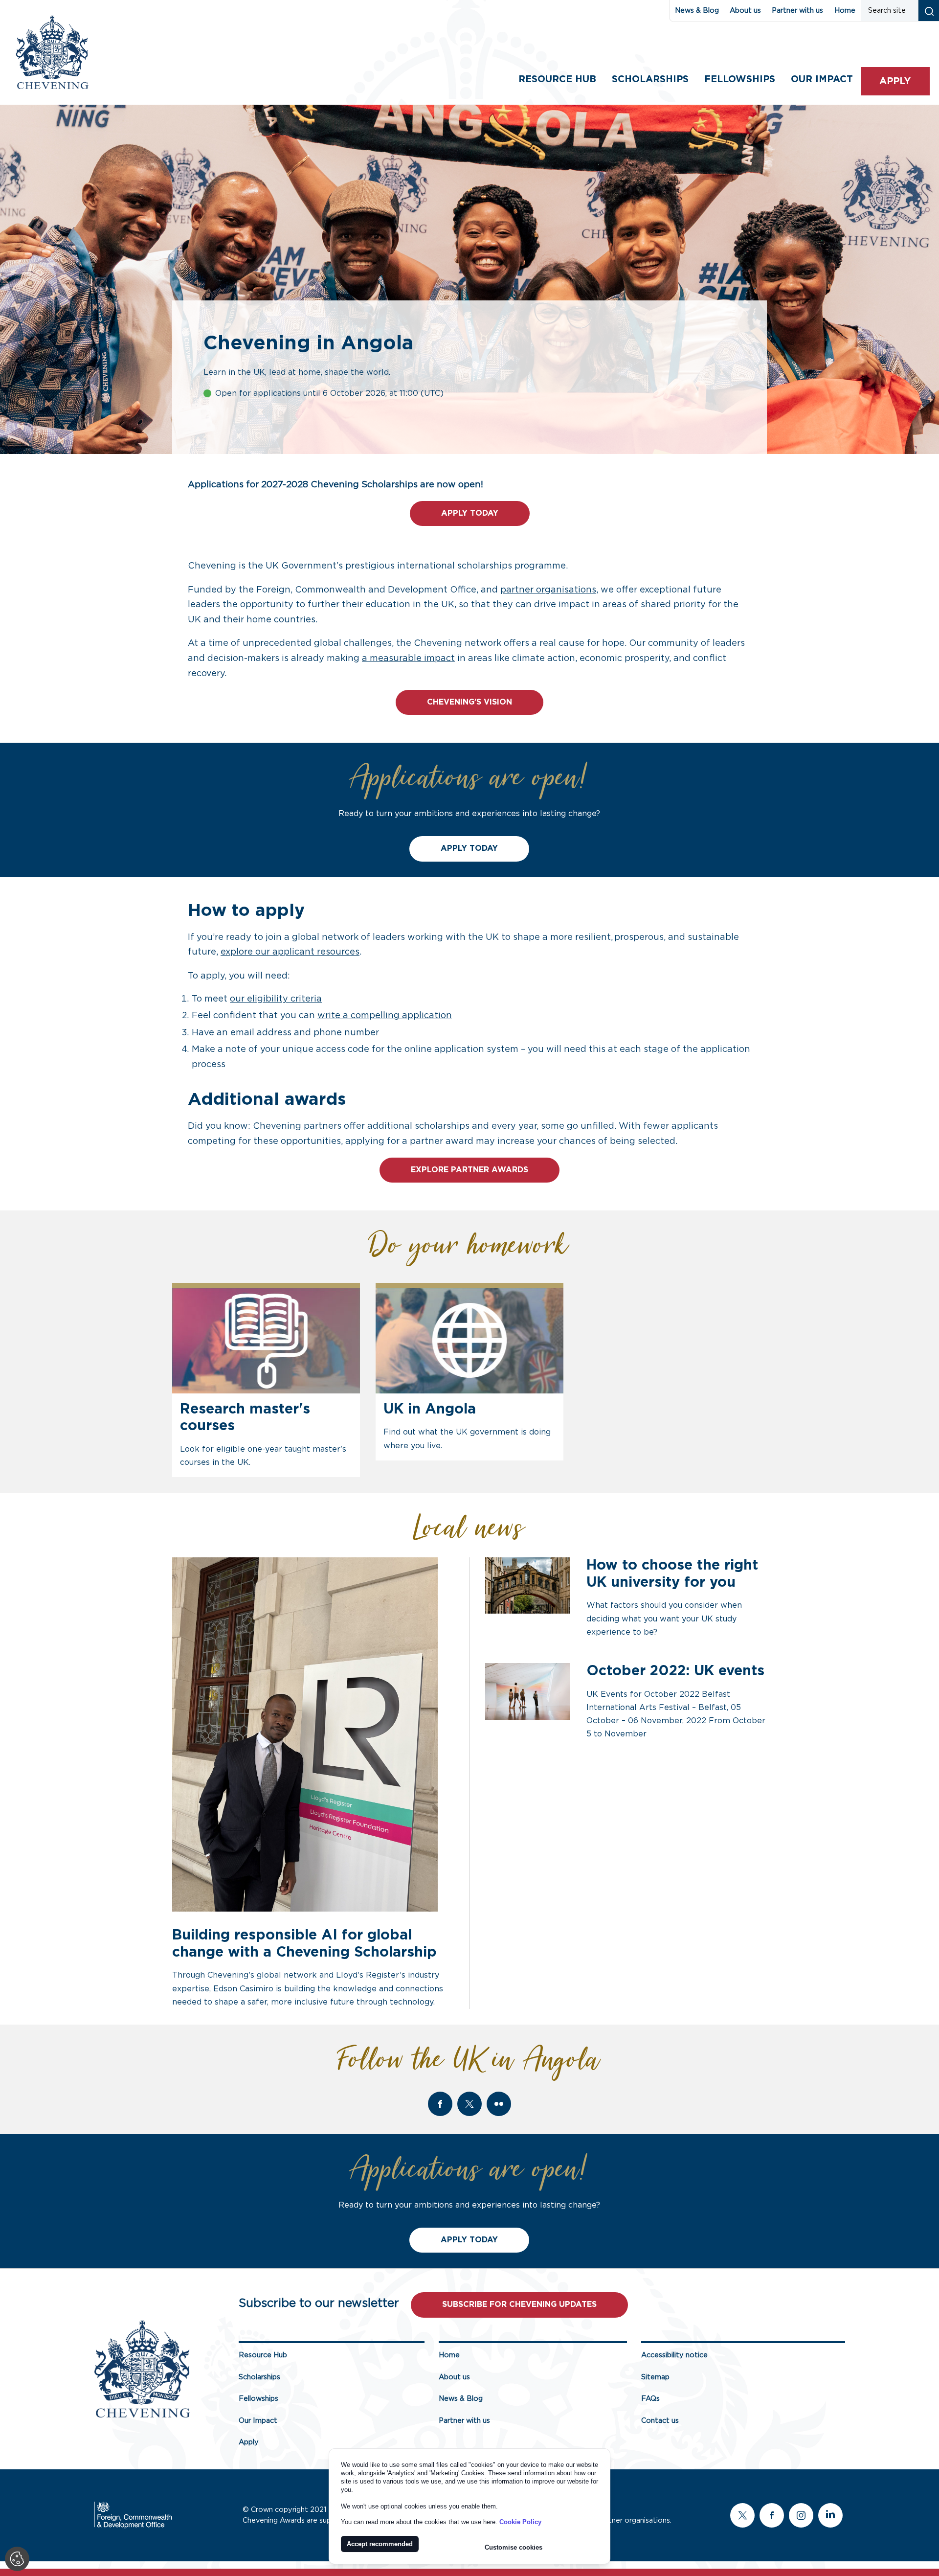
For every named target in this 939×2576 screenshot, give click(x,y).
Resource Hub (557, 80)
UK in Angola (430, 1409)
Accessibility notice (674, 2355)
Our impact (822, 80)
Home (845, 11)
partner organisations (548, 590)
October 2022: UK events (675, 1671)
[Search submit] (928, 11)
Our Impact (258, 2421)
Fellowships (740, 80)
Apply (895, 81)
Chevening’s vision (469, 702)
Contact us (660, 2421)
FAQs (650, 2399)
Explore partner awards (469, 1170)
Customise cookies (514, 2547)
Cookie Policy (520, 2522)
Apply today (470, 513)
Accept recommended (380, 2544)
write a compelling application (385, 1016)
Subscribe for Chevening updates (519, 2304)
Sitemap (655, 2377)
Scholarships (650, 80)
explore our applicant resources (290, 952)
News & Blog (697, 11)
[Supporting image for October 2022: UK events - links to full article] (527, 1691)
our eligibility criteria (276, 999)
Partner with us (797, 11)
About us (745, 11)
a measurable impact (408, 659)
